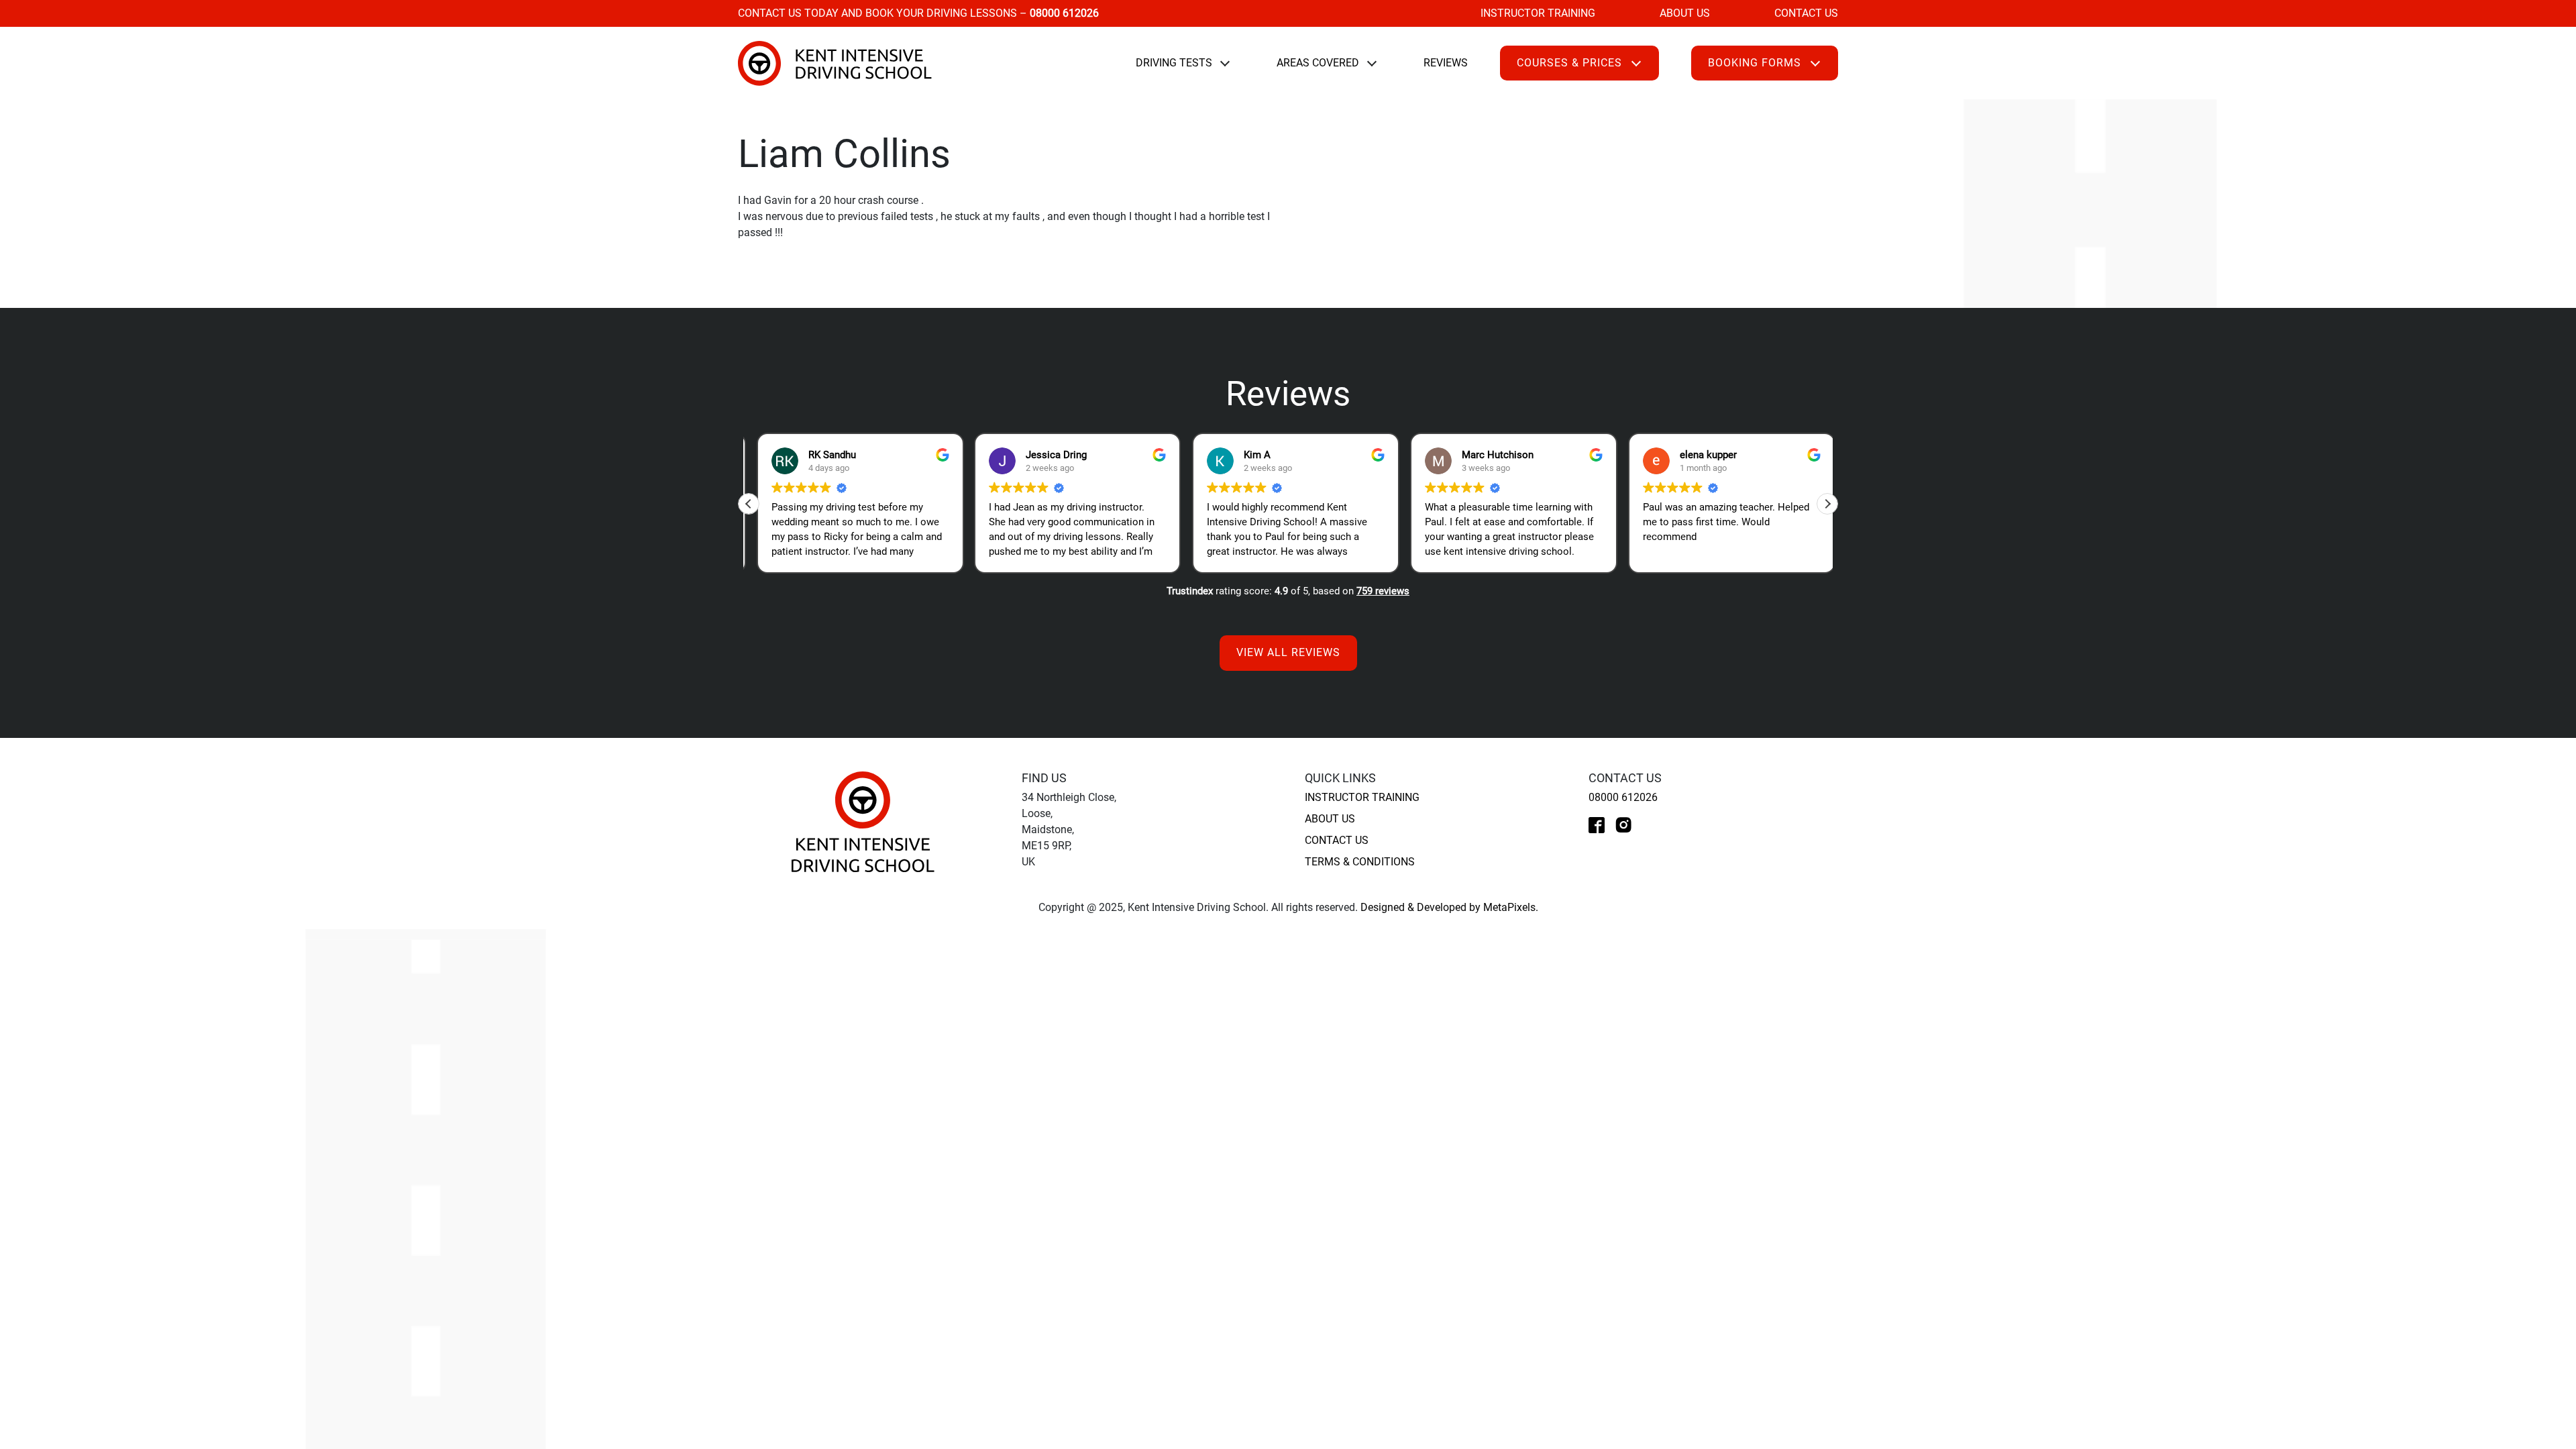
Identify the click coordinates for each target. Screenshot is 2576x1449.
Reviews (1446, 63)
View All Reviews (1288, 652)
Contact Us (1806, 13)
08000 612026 (1623, 797)
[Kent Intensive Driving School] (863, 821)
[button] (1827, 504)
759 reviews (1383, 591)
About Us (1685, 13)
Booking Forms (1755, 63)
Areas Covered (1318, 63)
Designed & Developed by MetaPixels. (1449, 907)
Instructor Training (1538, 13)
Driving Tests (1174, 63)
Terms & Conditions (1360, 862)
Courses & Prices (1569, 63)
